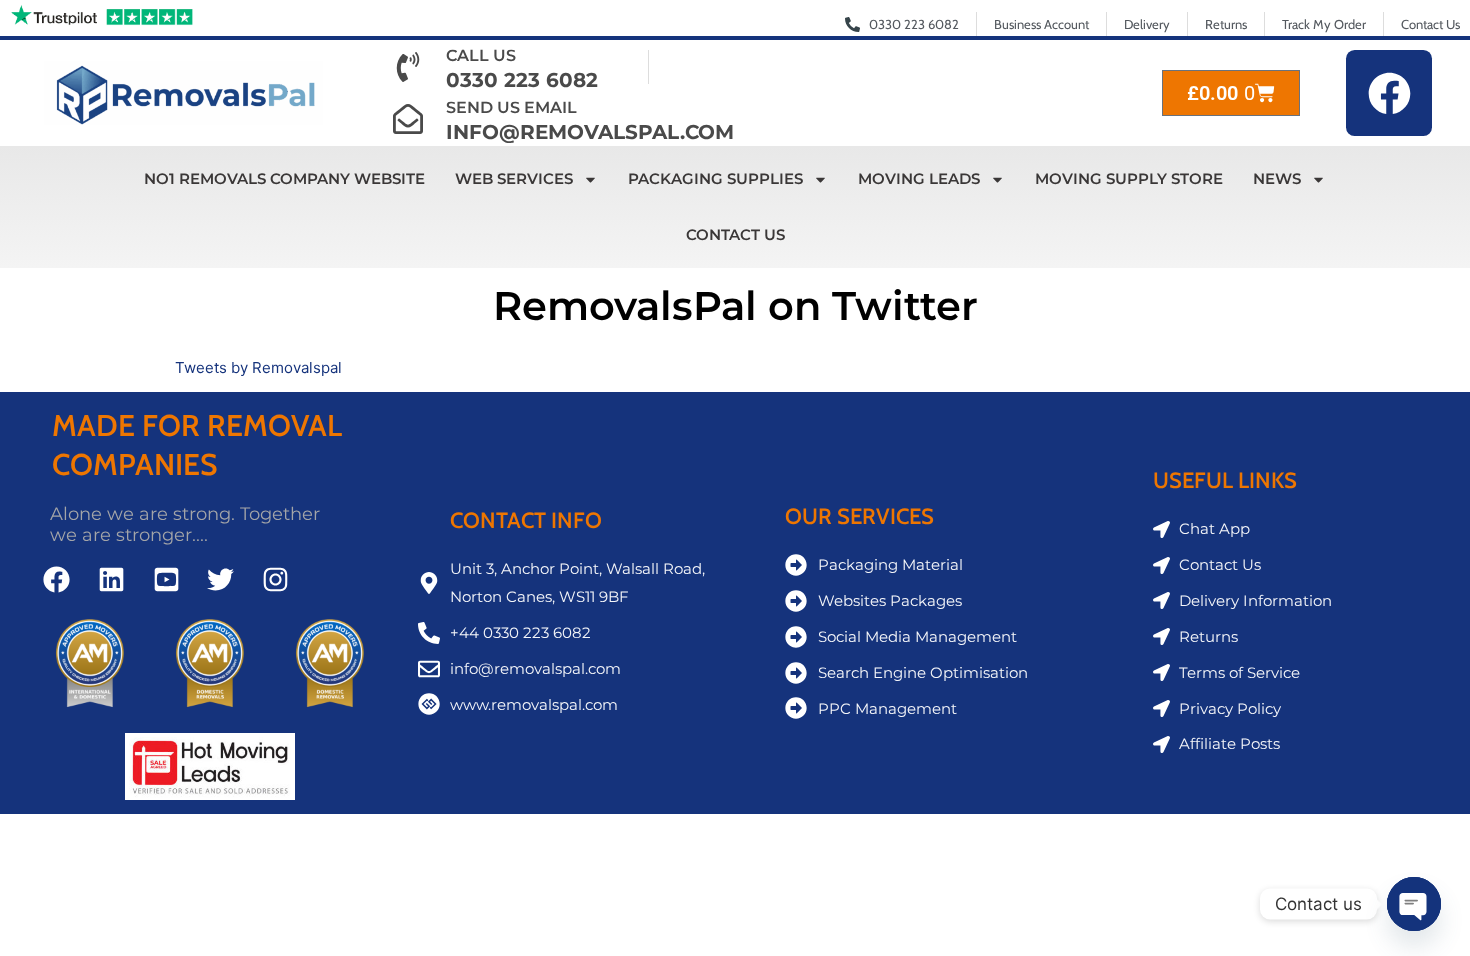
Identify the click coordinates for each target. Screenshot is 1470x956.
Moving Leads (919, 178)
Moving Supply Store (1129, 178)
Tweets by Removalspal (258, 367)
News (1277, 178)
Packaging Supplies (715, 178)
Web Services (514, 178)
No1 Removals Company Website (284, 178)
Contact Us (735, 234)
